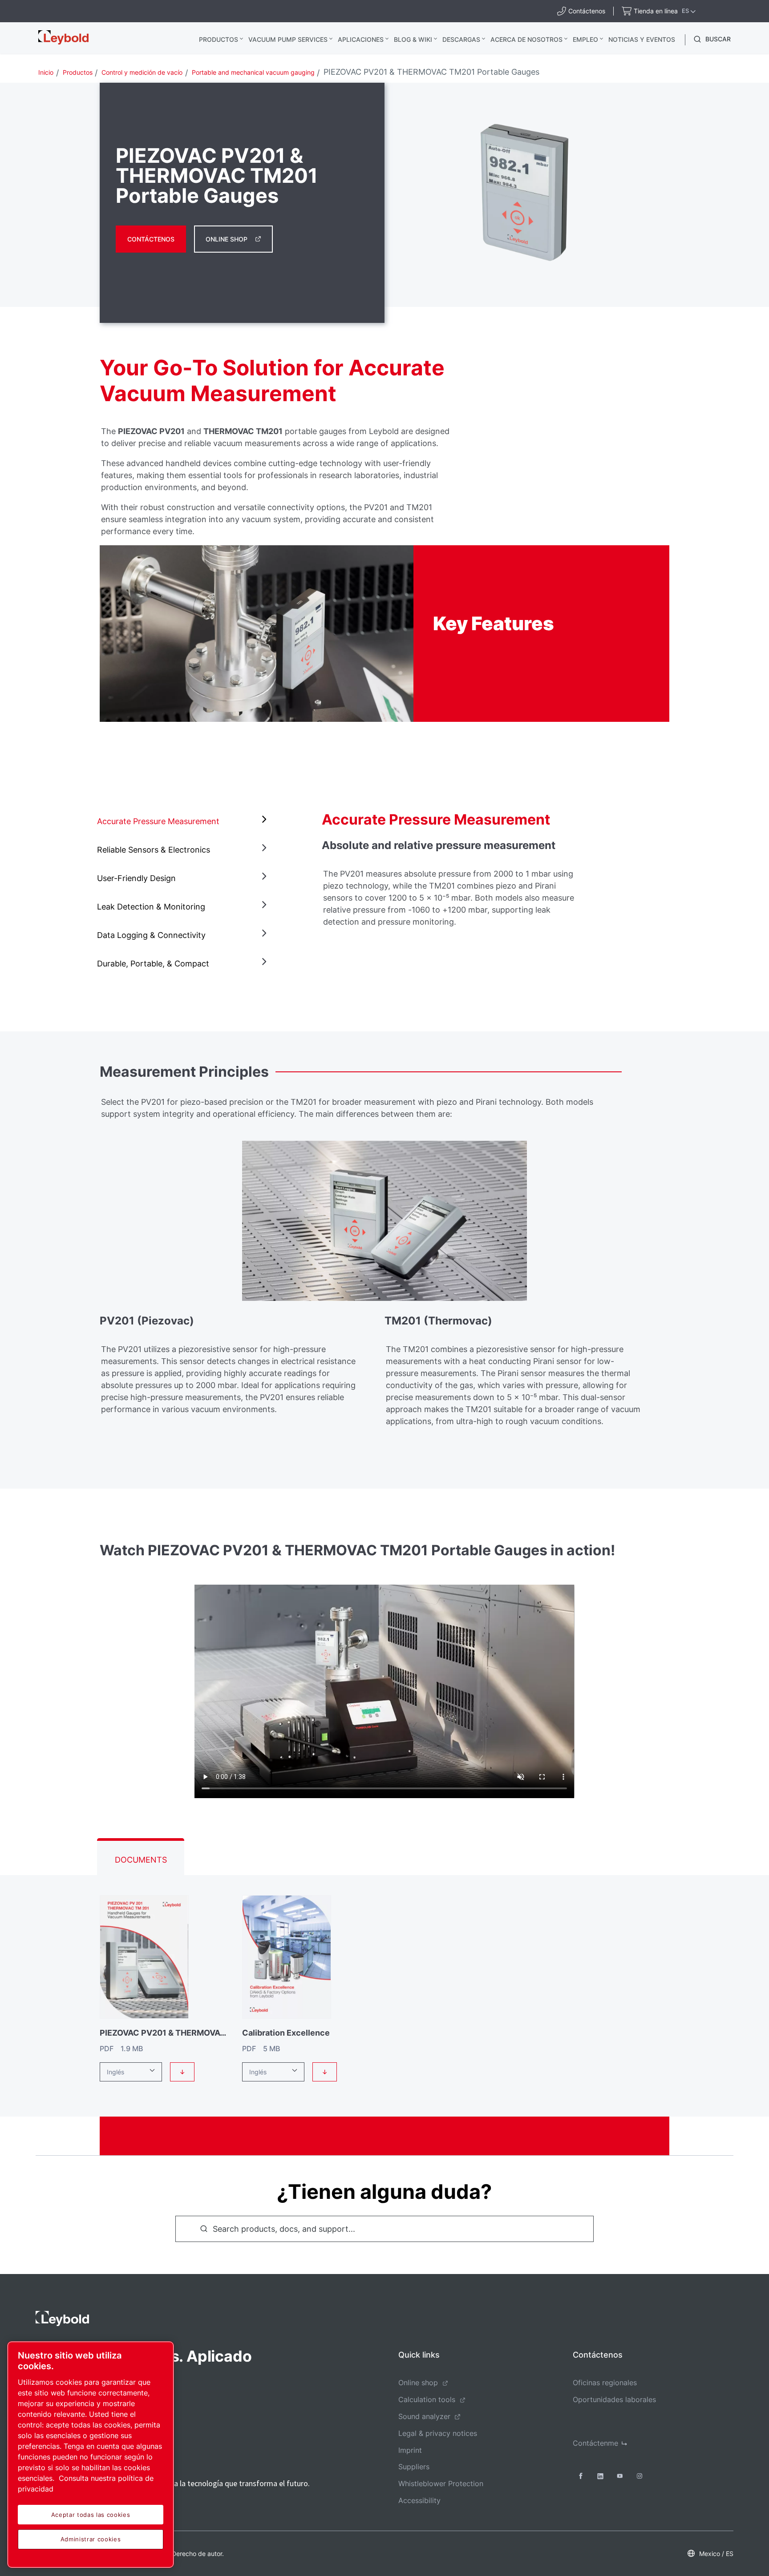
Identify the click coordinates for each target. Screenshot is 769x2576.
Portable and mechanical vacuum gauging (253, 72)
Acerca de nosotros (526, 39)
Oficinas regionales (605, 2383)
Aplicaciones (361, 39)
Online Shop (227, 239)
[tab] (184, 821)
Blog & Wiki (413, 39)
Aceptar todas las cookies (91, 2515)
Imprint (410, 2450)
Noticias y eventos (642, 39)
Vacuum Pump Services (288, 39)
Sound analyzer (424, 2416)
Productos (219, 39)
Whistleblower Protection (441, 2483)
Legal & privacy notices (438, 2433)
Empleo (585, 39)
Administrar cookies (91, 2539)
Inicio (46, 72)
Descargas (461, 39)
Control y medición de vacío (142, 72)
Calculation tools (427, 2399)
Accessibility (419, 2500)
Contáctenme (595, 2443)
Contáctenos (151, 239)
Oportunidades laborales (614, 2399)
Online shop (418, 2383)
